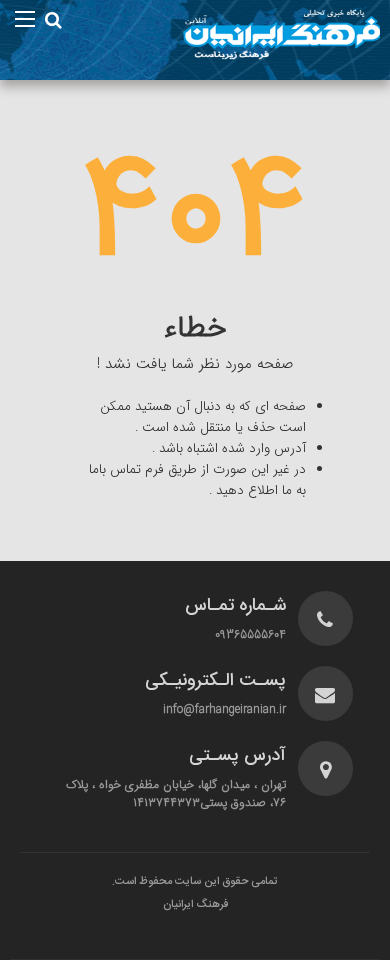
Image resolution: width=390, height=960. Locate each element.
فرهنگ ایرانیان (195, 905)
